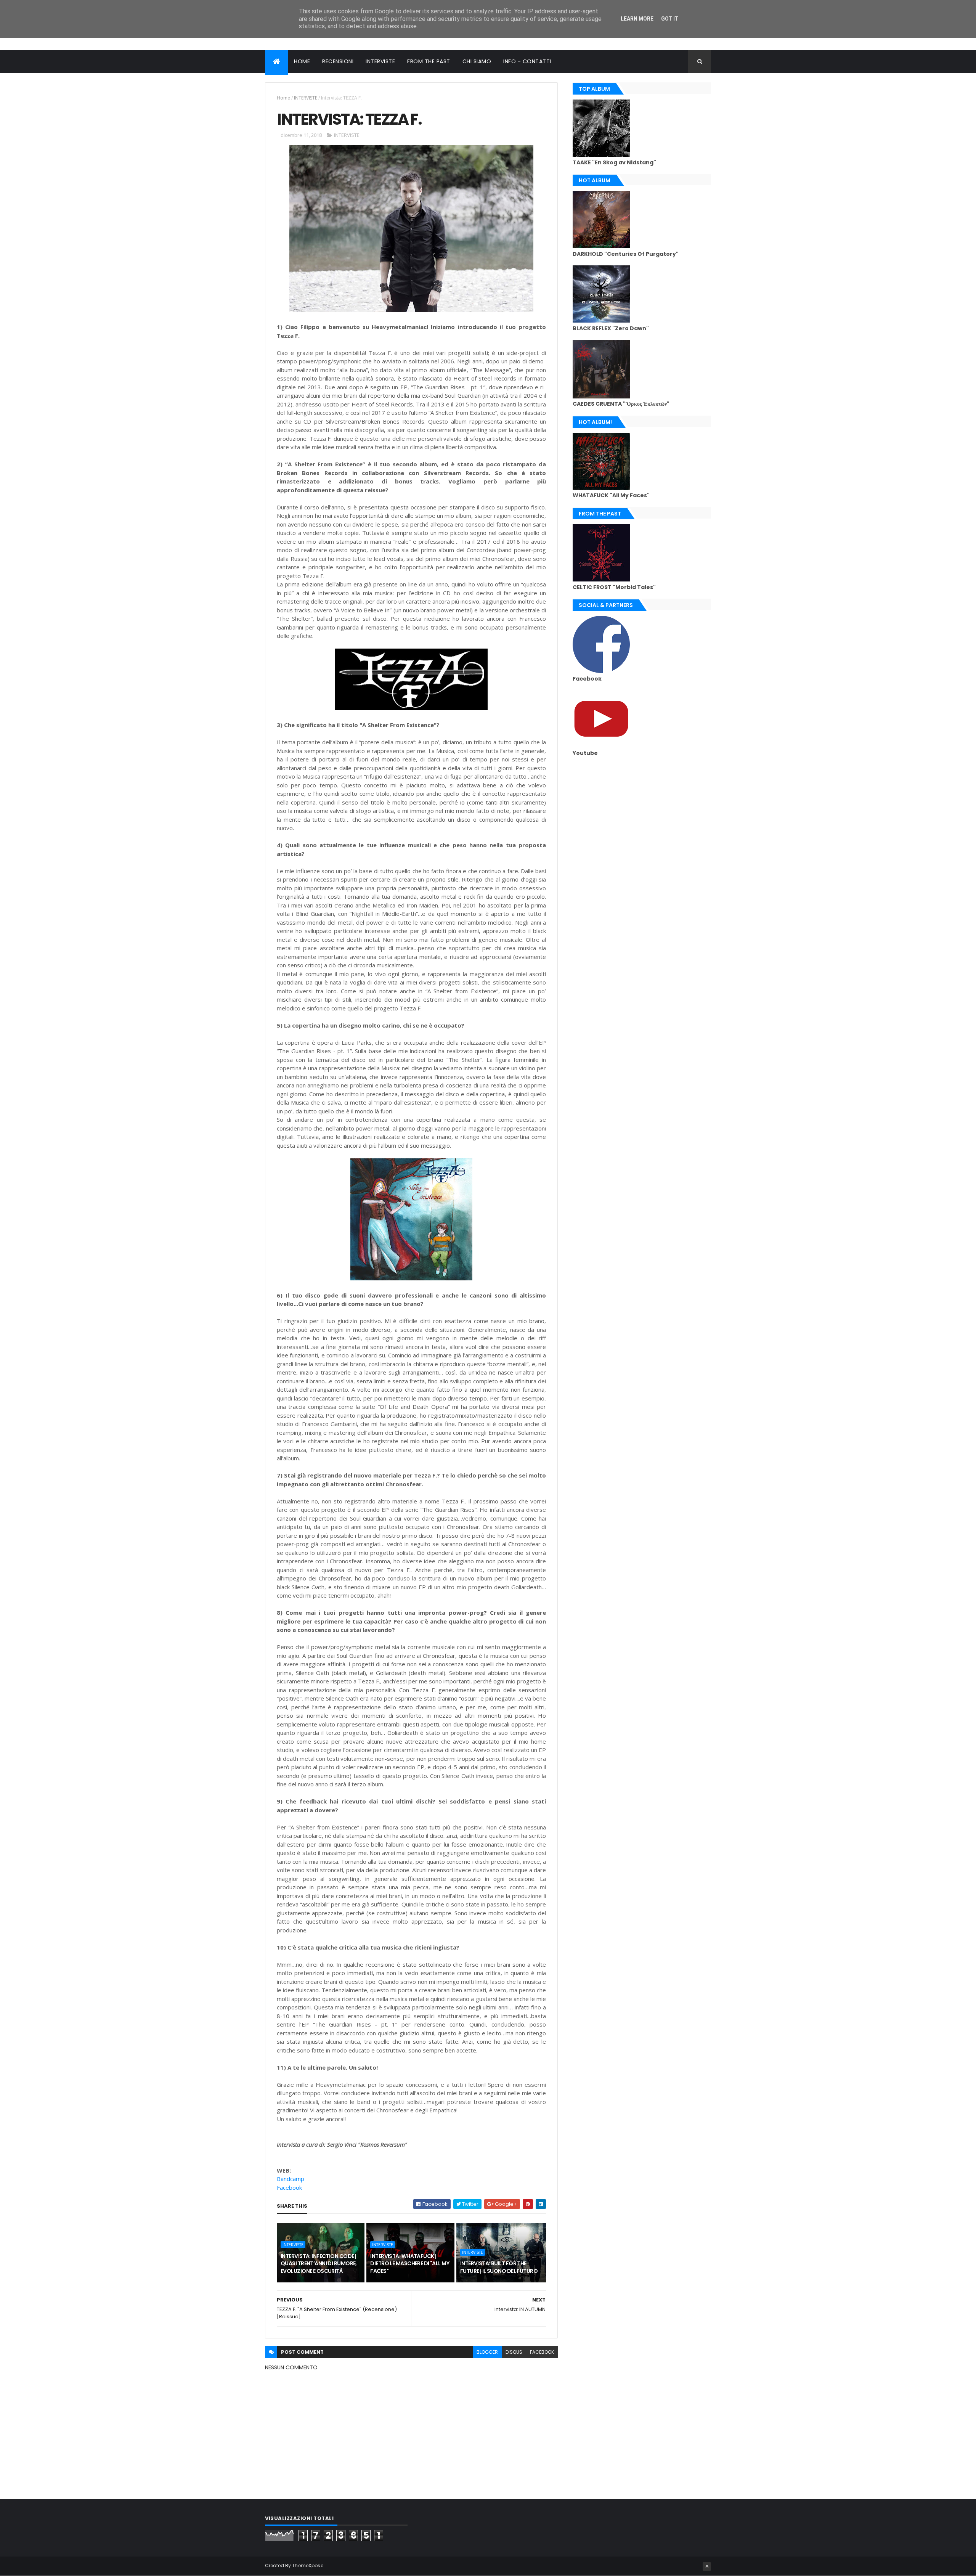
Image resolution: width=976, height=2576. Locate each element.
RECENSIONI (338, 61)
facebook (542, 2352)
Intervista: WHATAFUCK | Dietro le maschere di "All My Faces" (410, 2264)
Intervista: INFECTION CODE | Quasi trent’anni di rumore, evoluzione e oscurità (319, 2264)
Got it (670, 19)
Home (283, 98)
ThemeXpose (308, 2566)
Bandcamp (291, 2179)
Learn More (637, 19)
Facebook (289, 2187)
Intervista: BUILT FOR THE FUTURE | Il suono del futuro (499, 2267)
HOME (302, 61)
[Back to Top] (707, 2566)
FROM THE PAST (429, 61)
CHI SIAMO (477, 61)
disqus (514, 2352)
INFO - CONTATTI (527, 61)
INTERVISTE (380, 61)
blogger (487, 2352)
